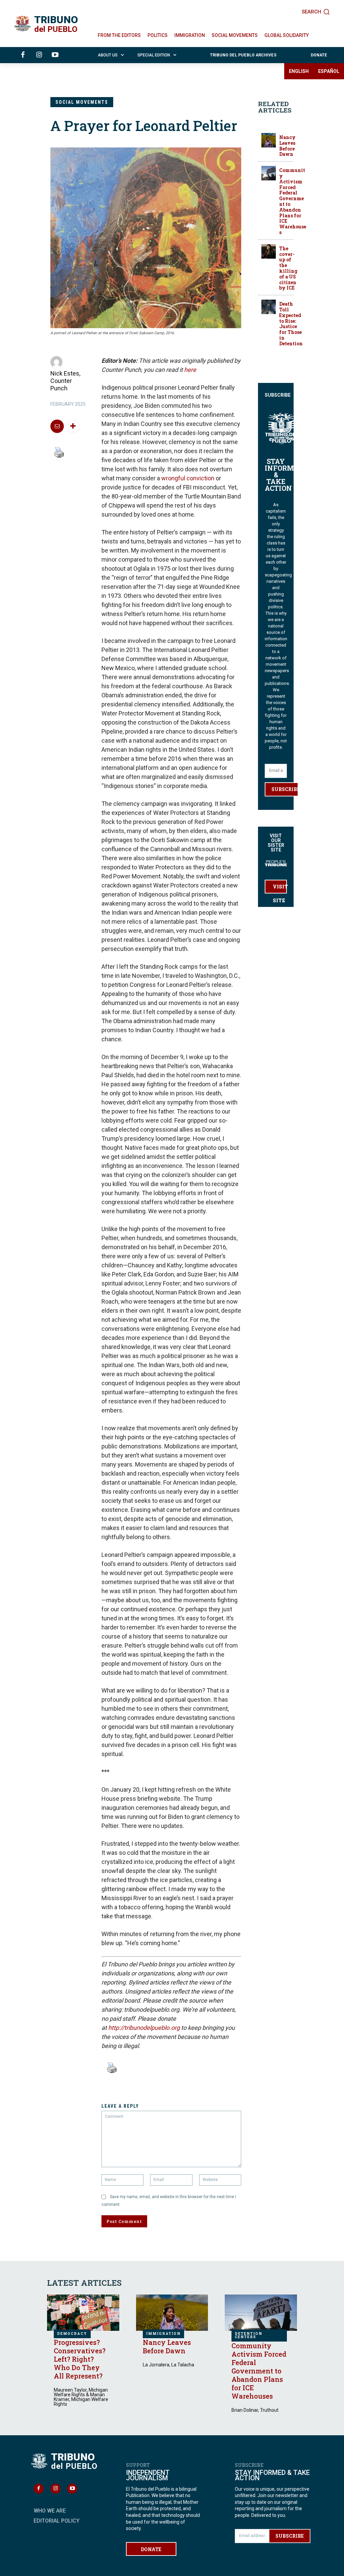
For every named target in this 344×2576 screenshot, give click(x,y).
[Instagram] (39, 55)
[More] (73, 426)
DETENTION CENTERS (249, 2335)
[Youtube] (55, 55)
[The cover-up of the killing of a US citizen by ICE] (269, 251)
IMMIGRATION (163, 2334)
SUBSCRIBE (285, 789)
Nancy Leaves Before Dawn (287, 146)
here (190, 370)
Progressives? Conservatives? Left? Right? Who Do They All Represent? (80, 2359)
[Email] (57, 426)
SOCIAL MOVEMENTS (82, 102)
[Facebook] (23, 55)
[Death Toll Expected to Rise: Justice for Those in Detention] (269, 307)
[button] (316, 12)
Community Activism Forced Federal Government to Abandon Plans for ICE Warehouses (293, 201)
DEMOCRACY (72, 2334)
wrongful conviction (188, 478)
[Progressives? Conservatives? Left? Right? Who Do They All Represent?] (83, 2312)
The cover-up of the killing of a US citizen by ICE (288, 268)
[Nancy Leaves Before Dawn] (269, 140)
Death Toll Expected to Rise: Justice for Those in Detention (291, 324)
